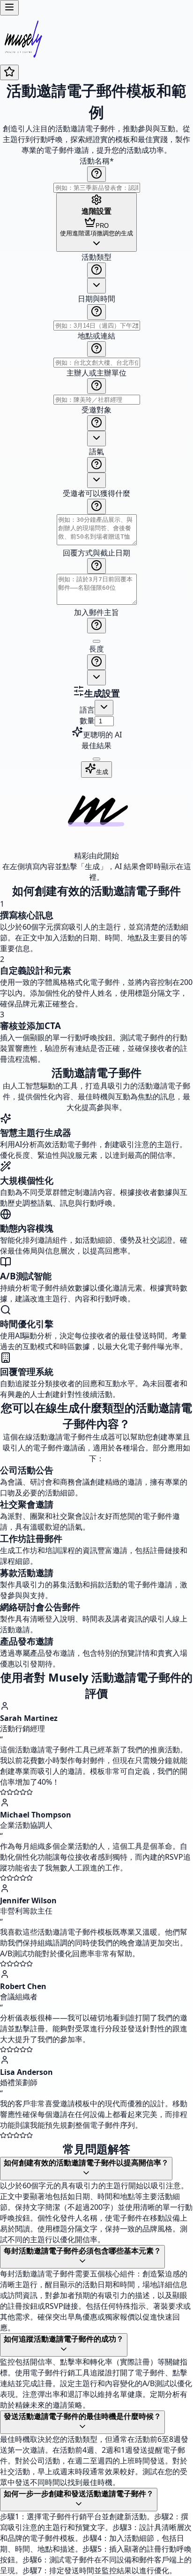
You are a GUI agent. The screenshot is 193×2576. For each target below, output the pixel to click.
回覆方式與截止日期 (96, 553)
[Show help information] (96, 174)
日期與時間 (96, 299)
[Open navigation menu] (9, 8)
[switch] (96, 641)
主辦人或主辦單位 (96, 373)
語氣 (96, 451)
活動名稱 (97, 161)
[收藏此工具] (9, 72)
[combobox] (96, 286)
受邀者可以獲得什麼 (96, 493)
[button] (96, 469)
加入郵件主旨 (96, 612)
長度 (96, 649)
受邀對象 (96, 410)
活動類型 (96, 257)
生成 (102, 772)
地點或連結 (96, 336)
